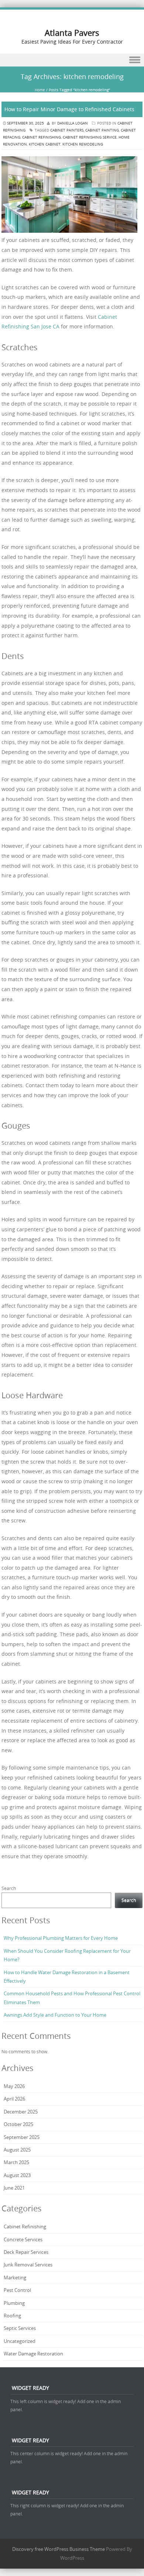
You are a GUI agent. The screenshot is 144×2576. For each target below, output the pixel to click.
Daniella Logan (73, 123)
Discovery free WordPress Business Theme (59, 2549)
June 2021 (14, 2188)
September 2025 (22, 2137)
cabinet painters (67, 130)
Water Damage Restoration (33, 2354)
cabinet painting (102, 130)
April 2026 (14, 2099)
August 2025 (17, 2150)
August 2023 (17, 2175)
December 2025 (21, 2112)
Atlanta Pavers (72, 33)
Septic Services (20, 2328)
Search (9, 1888)
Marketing (15, 2278)
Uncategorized (20, 2341)
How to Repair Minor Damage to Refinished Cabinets (69, 109)
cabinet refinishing (42, 137)
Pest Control (17, 2290)
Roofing (12, 2316)
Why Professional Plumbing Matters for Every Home (61, 1938)
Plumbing (14, 2303)
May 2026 (14, 2086)
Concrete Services (23, 2239)
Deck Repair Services (26, 2252)
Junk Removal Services (28, 2265)
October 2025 (18, 2124)
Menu (72, 60)
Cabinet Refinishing (25, 2227)
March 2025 (16, 2162)
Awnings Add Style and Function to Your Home (55, 2015)
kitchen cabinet (45, 144)
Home (40, 90)
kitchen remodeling (83, 144)
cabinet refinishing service (90, 137)
